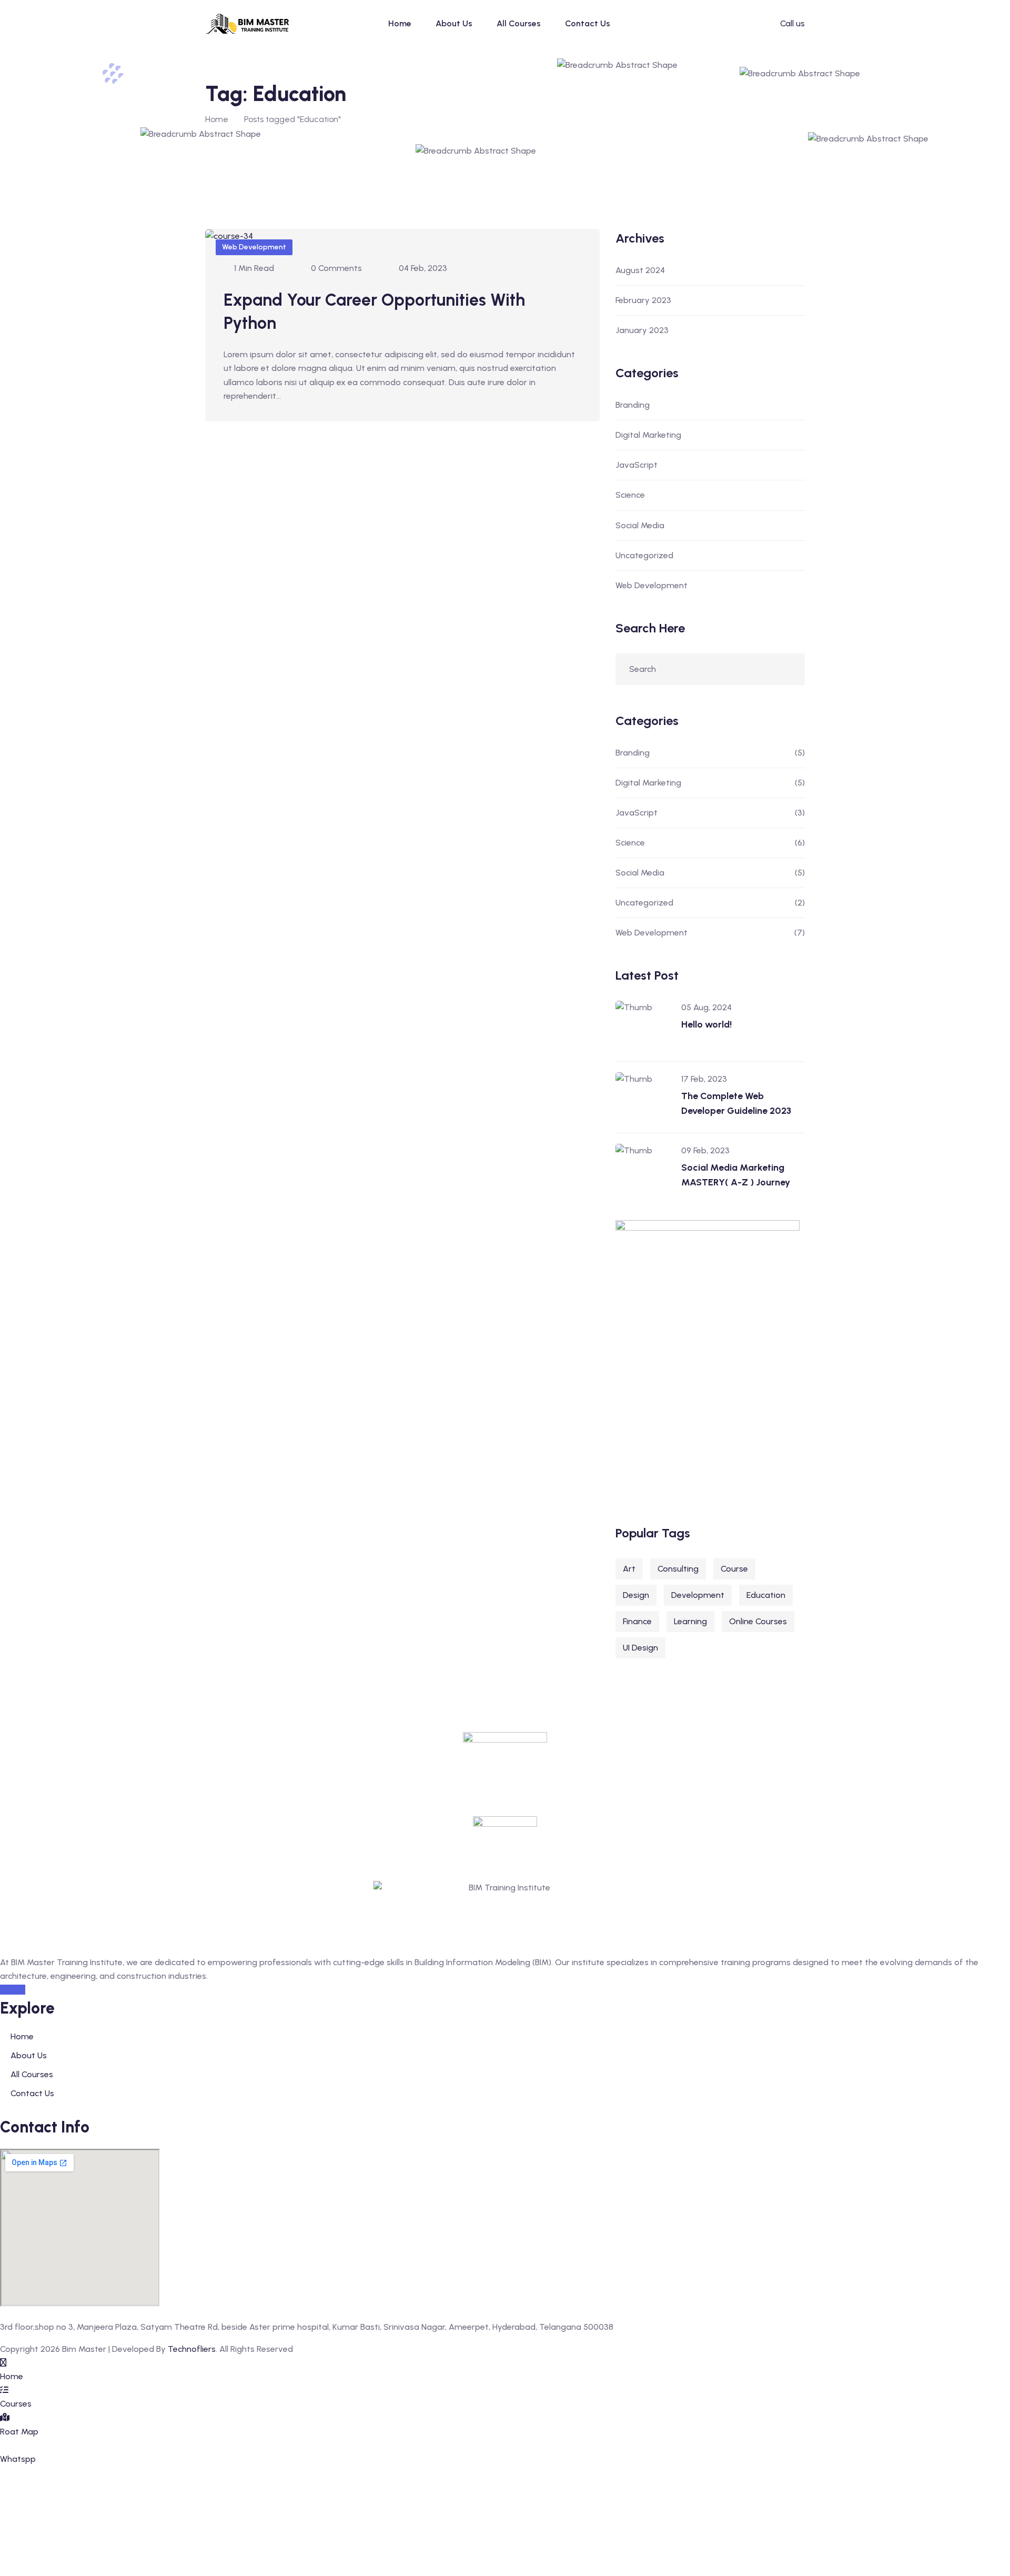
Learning (690, 1621)
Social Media (640, 525)
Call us (792, 23)
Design (636, 1595)
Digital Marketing (648, 435)
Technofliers (192, 2349)
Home (400, 23)
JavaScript (637, 465)
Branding (633, 405)
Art (629, 1569)
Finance (637, 1621)
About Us (454, 23)
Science (630, 495)
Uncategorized (644, 555)
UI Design (640, 1648)
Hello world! (706, 1024)
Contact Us (588, 23)
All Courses (519, 23)
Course (734, 1569)
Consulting (678, 1569)
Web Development (254, 247)
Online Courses (758, 1621)
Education (766, 1595)
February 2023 (643, 300)
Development (698, 1595)
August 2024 (640, 270)
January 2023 (642, 330)
